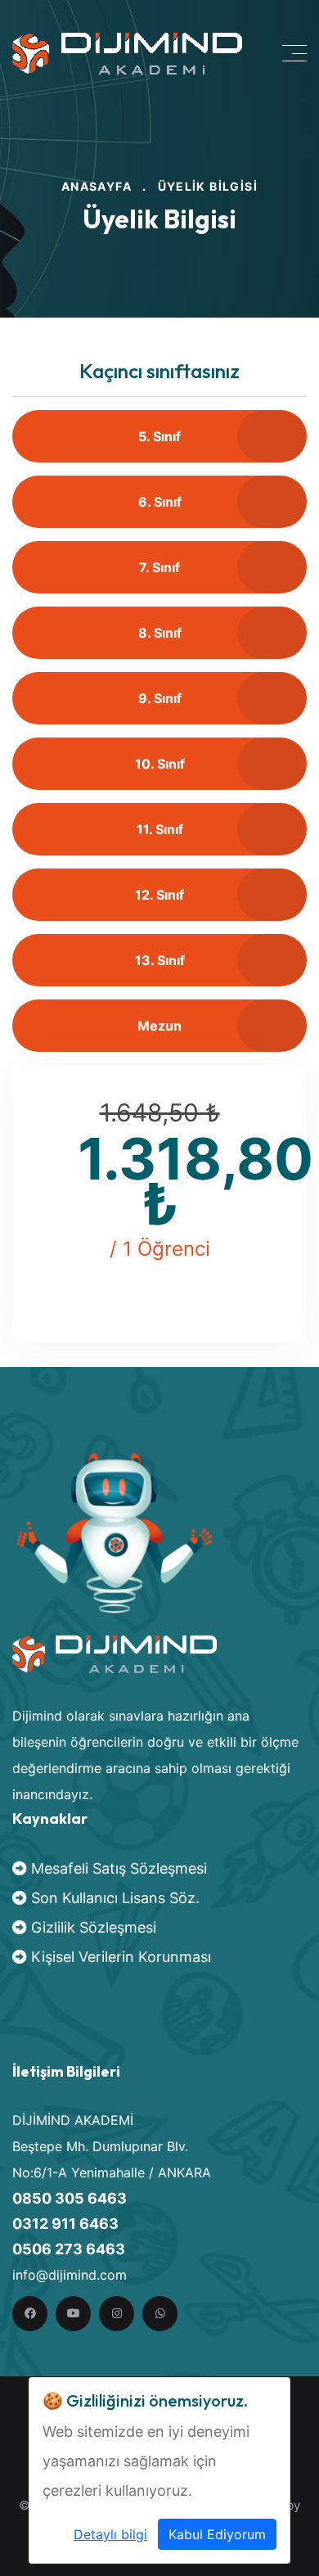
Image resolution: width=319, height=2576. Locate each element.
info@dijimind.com (70, 2275)
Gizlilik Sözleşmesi (92, 1927)
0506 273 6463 (69, 2249)
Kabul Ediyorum (217, 2534)
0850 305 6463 (70, 2198)
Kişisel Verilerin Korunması (119, 1957)
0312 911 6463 (65, 2224)
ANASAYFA (97, 186)
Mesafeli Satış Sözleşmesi (117, 1868)
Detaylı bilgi (110, 2534)
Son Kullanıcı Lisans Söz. (113, 1898)
